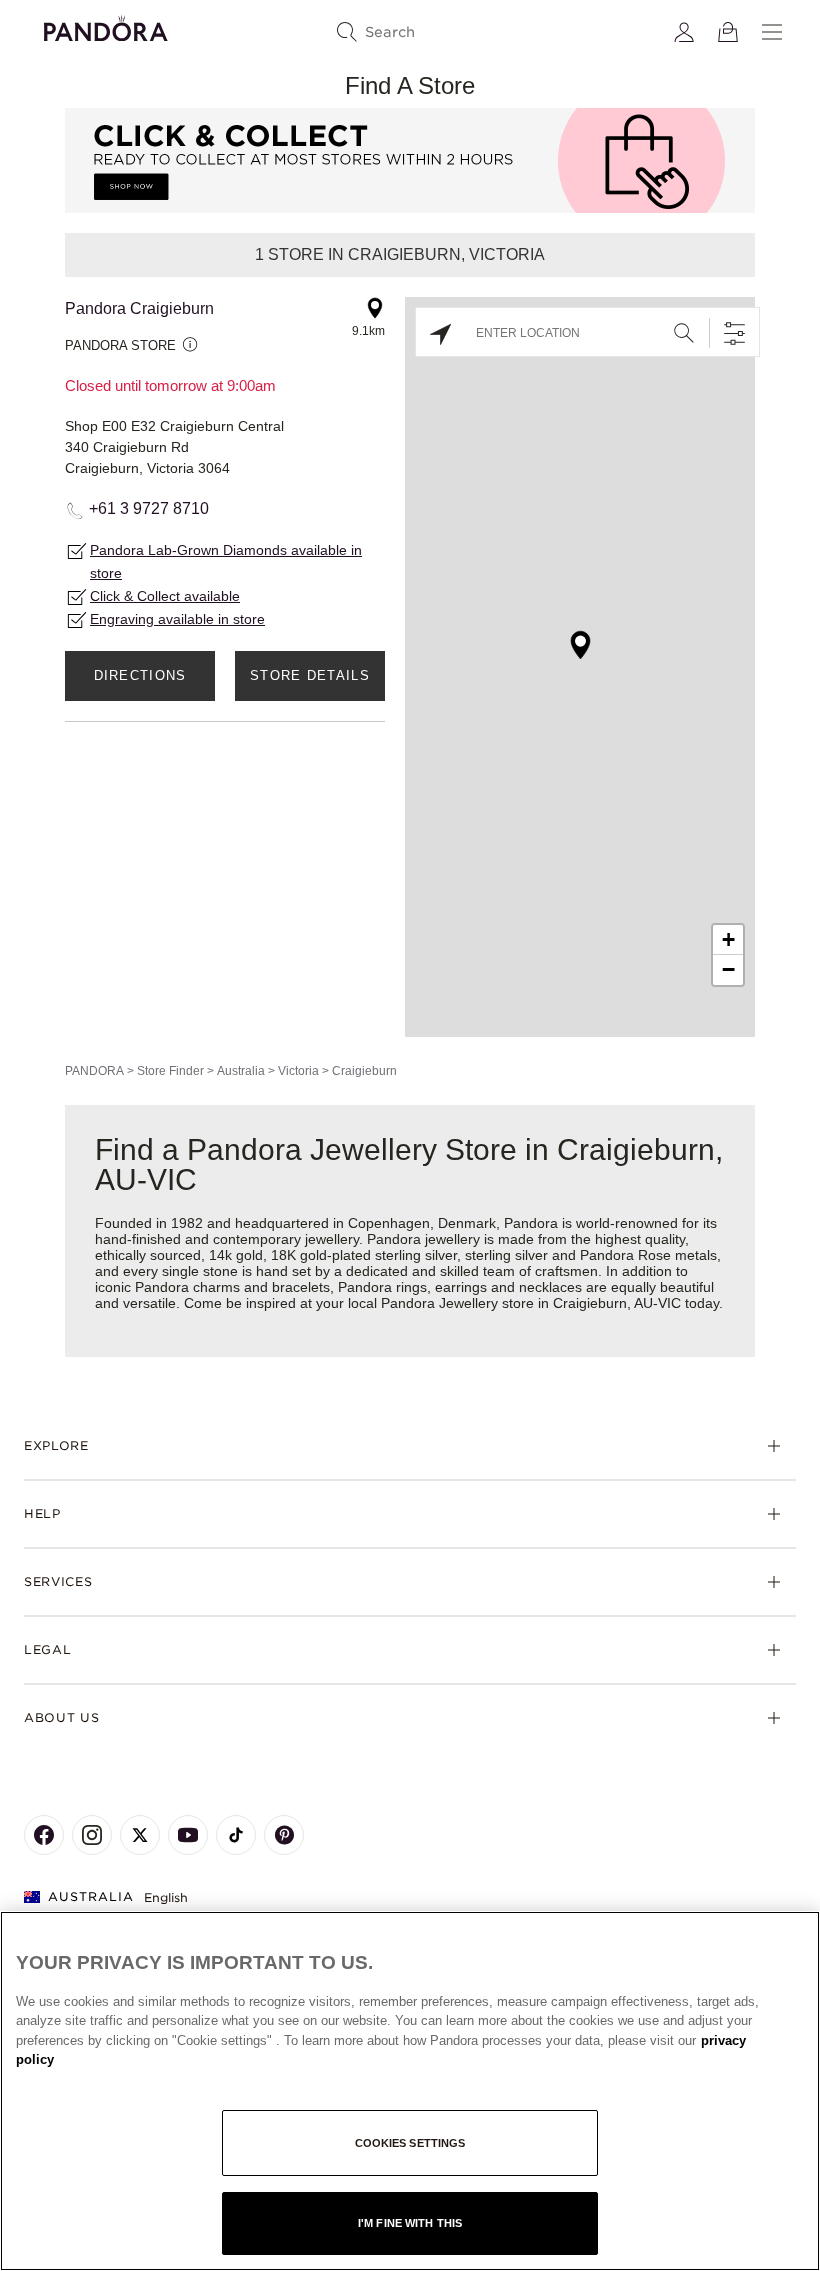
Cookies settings (410, 2143)
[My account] (684, 32)
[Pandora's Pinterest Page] (284, 1835)
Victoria (298, 1071)
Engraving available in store (177, 619)
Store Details (310, 675)
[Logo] (106, 25)
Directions (140, 675)
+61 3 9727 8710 (149, 508)
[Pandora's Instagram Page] (92, 1835)
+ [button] (728, 939)
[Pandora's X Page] (140, 1835)
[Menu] (772, 32)
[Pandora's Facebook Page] (44, 1835)
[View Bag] (728, 32)
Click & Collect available (165, 596)
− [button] (728, 969)
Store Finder (170, 1071)
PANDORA (94, 1071)
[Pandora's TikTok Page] (236, 1835)
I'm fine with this (410, 2223)
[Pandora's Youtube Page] (188, 1835)
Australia (241, 1071)
